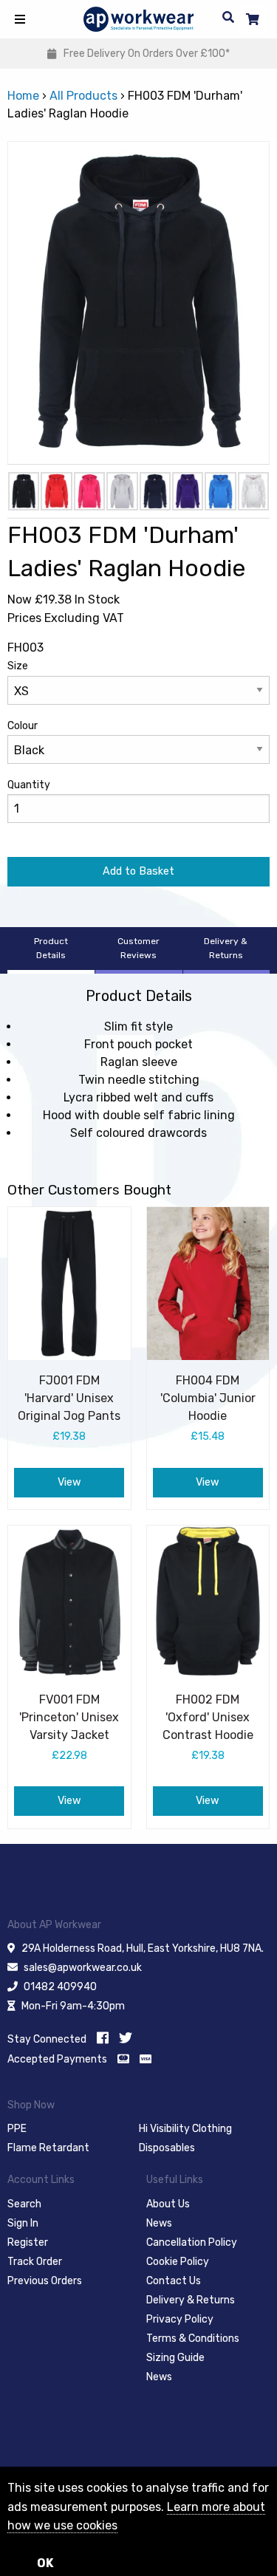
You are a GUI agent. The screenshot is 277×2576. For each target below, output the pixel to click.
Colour (23, 726)
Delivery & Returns (191, 2300)
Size (18, 666)
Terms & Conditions (193, 2338)
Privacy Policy (180, 2319)
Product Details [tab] (51, 948)
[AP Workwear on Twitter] (126, 2038)
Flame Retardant (48, 2148)
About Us (168, 2204)
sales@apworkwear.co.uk (83, 1968)
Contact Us (174, 2281)
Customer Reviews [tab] (138, 948)
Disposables (167, 2148)
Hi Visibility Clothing (185, 2129)
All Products (83, 96)
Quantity (29, 785)
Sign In (23, 2223)
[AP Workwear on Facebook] (103, 2038)
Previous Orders (45, 2281)
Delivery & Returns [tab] (226, 948)
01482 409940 (60, 1987)
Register (28, 2242)
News (159, 2223)
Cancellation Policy (192, 2242)
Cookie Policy (178, 2262)
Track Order (35, 2262)
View (69, 1482)
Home (23, 96)
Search (24, 2204)
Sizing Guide (175, 2358)
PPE (17, 2129)
